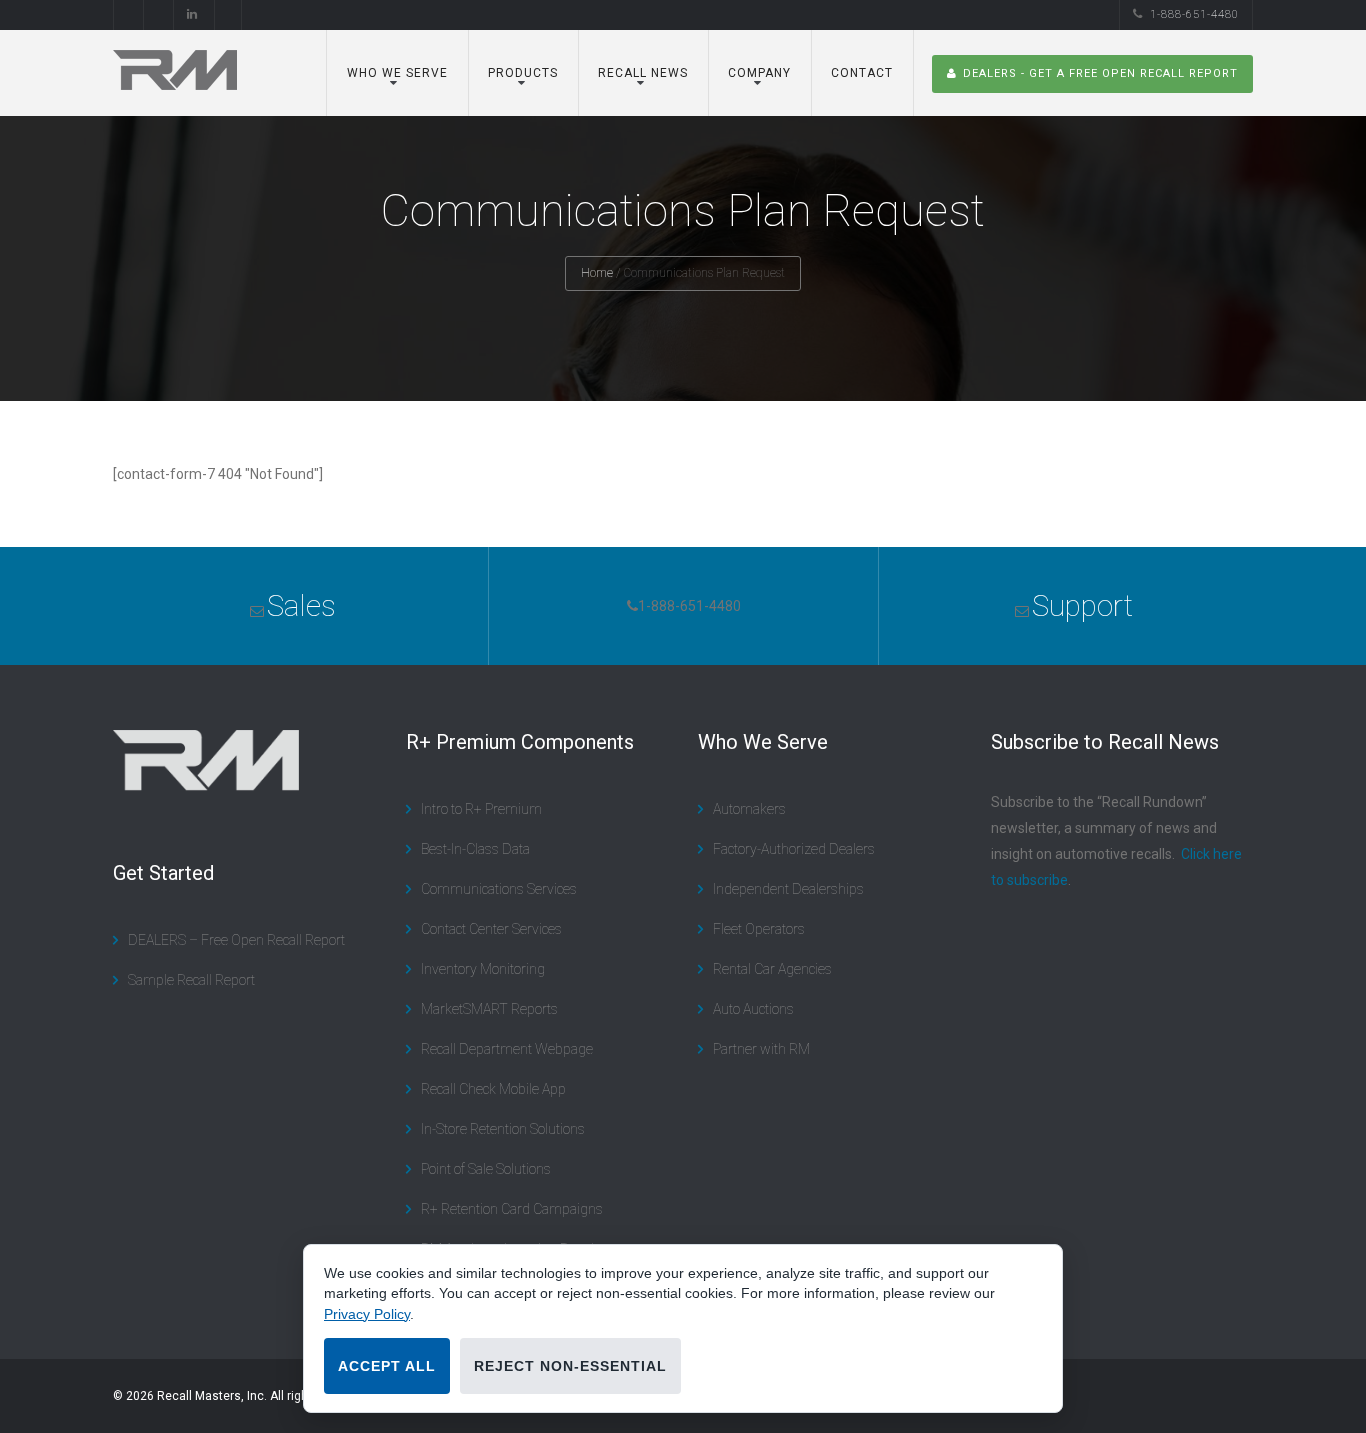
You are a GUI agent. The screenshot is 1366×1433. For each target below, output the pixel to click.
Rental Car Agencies (772, 969)
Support (1082, 605)
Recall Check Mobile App (493, 1089)
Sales (301, 605)
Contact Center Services (491, 929)
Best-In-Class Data (475, 849)
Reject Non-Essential (570, 1366)
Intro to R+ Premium (481, 809)
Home (597, 273)
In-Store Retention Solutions (503, 1129)
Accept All (387, 1366)
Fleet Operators (759, 929)
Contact (862, 73)
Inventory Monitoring (483, 969)
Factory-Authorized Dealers (794, 849)
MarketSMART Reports (489, 1009)
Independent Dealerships (788, 889)
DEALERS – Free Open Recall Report (236, 940)
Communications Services (499, 889)
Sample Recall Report (191, 980)
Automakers (749, 809)
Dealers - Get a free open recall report (1100, 73)
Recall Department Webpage (507, 1049)
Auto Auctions (753, 1009)
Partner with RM (761, 1049)
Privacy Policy (367, 1314)
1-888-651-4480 (1194, 14)
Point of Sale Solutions (486, 1169)
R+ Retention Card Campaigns (512, 1209)
